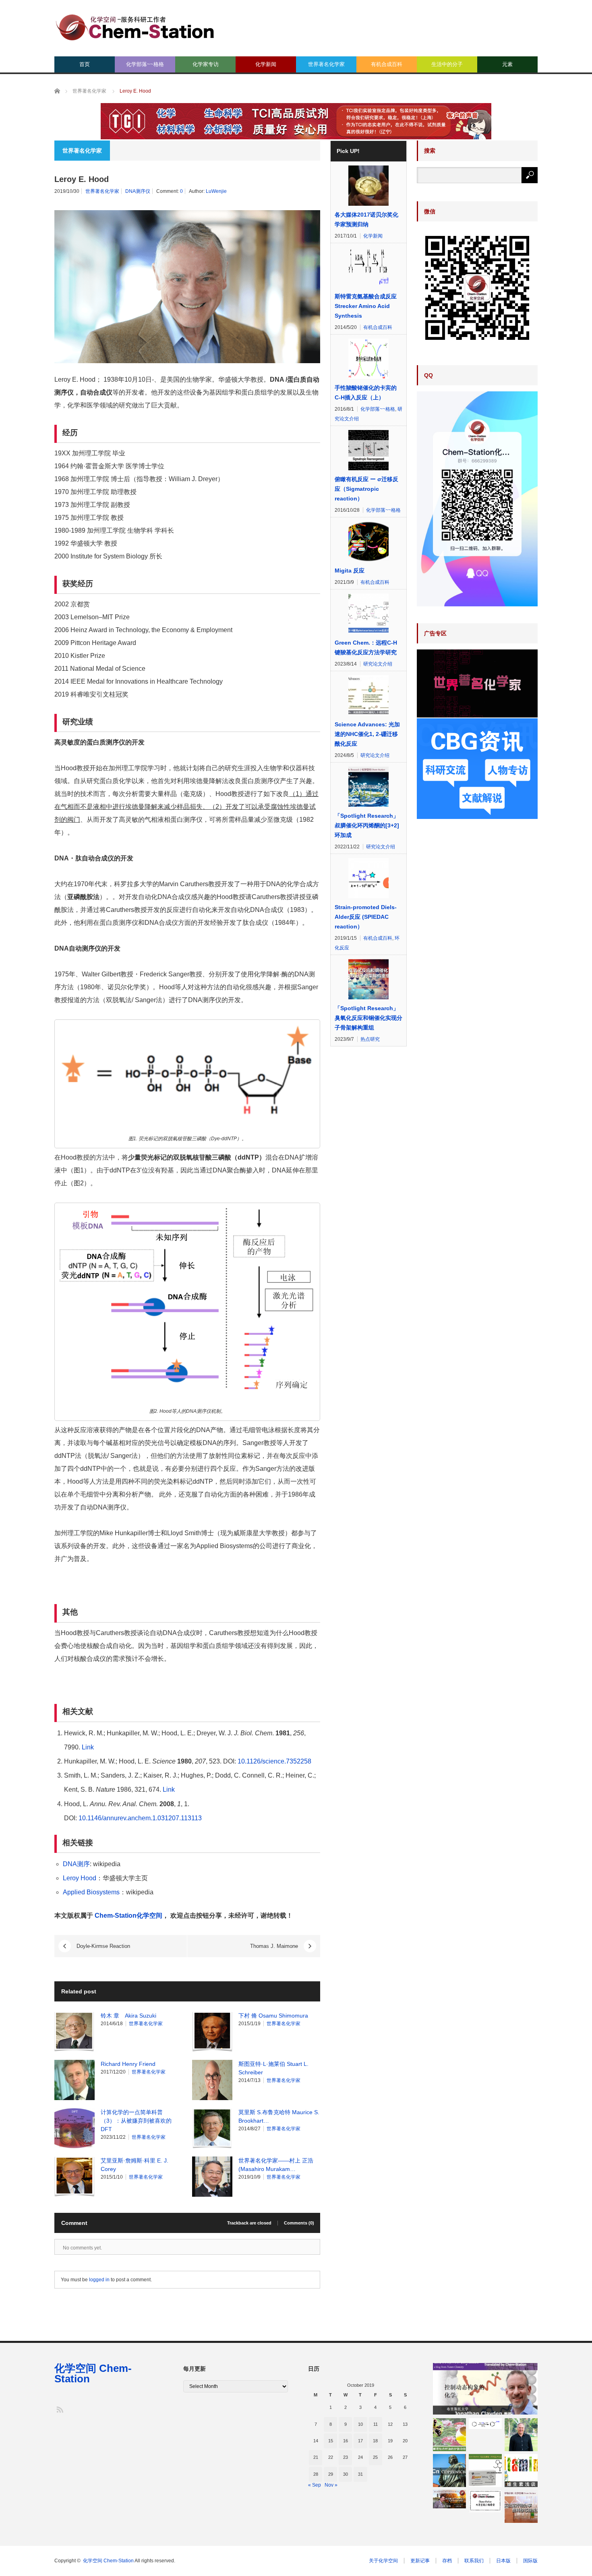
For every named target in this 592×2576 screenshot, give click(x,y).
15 (331, 2441)
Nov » (331, 2485)
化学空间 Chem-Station (93, 2373)
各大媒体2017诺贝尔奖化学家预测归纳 (366, 219)
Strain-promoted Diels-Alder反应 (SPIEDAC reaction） (366, 917)
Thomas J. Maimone (274, 1946)
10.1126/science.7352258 (274, 1761)
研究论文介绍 (378, 664)
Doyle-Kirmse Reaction (103, 1946)
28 (316, 2474)
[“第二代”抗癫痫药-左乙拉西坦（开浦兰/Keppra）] (485, 2471)
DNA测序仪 (138, 191)
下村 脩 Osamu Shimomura (273, 2016)
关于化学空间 (383, 2561)
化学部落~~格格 (145, 64)
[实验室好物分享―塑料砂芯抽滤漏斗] (521, 2506)
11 (376, 2424)
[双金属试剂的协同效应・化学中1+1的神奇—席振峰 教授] (449, 2499)
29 (331, 2474)
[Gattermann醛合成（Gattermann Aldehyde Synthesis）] (485, 2424)
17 (360, 2441)
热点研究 (370, 1039)
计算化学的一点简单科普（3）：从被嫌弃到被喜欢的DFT (136, 2121)
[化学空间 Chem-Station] (135, 26)
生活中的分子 (447, 64)
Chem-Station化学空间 (128, 1915)
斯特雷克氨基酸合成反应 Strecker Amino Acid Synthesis (366, 306)
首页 (85, 64)
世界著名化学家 (326, 64)
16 (346, 2441)
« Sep (315, 2485)
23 (346, 2457)
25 (375, 2457)
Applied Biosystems (91, 1892)
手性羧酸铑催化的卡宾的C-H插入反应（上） (366, 393)
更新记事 (420, 2561)
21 (316, 2457)
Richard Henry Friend (128, 2064)
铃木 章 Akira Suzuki (128, 2016)
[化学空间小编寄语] (485, 2501)
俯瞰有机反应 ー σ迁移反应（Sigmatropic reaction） (366, 489)
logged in (99, 2280)
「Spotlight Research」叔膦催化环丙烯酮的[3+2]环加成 (367, 825)
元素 (507, 64)
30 (346, 2474)
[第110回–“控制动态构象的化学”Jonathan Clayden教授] (485, 2389)
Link (88, 1747)
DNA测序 (76, 1864)
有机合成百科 (387, 64)
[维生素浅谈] (521, 2471)
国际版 (530, 2561)
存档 (447, 2561)
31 (360, 2474)
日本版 (503, 2561)
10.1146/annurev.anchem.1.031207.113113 (140, 1818)
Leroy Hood (80, 1878)
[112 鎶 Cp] (449, 2471)
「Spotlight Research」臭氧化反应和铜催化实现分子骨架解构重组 (368, 1018)
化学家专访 (206, 64)
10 (360, 2424)
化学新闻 (266, 64)
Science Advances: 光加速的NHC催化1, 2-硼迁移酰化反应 (367, 734)
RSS (59, 2409)
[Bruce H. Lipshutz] (521, 2435)
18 (375, 2441)
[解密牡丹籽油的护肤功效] (449, 2435)
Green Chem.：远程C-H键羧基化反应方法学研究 (366, 647)
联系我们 (474, 2561)
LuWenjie (216, 191)
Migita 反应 (350, 571)
